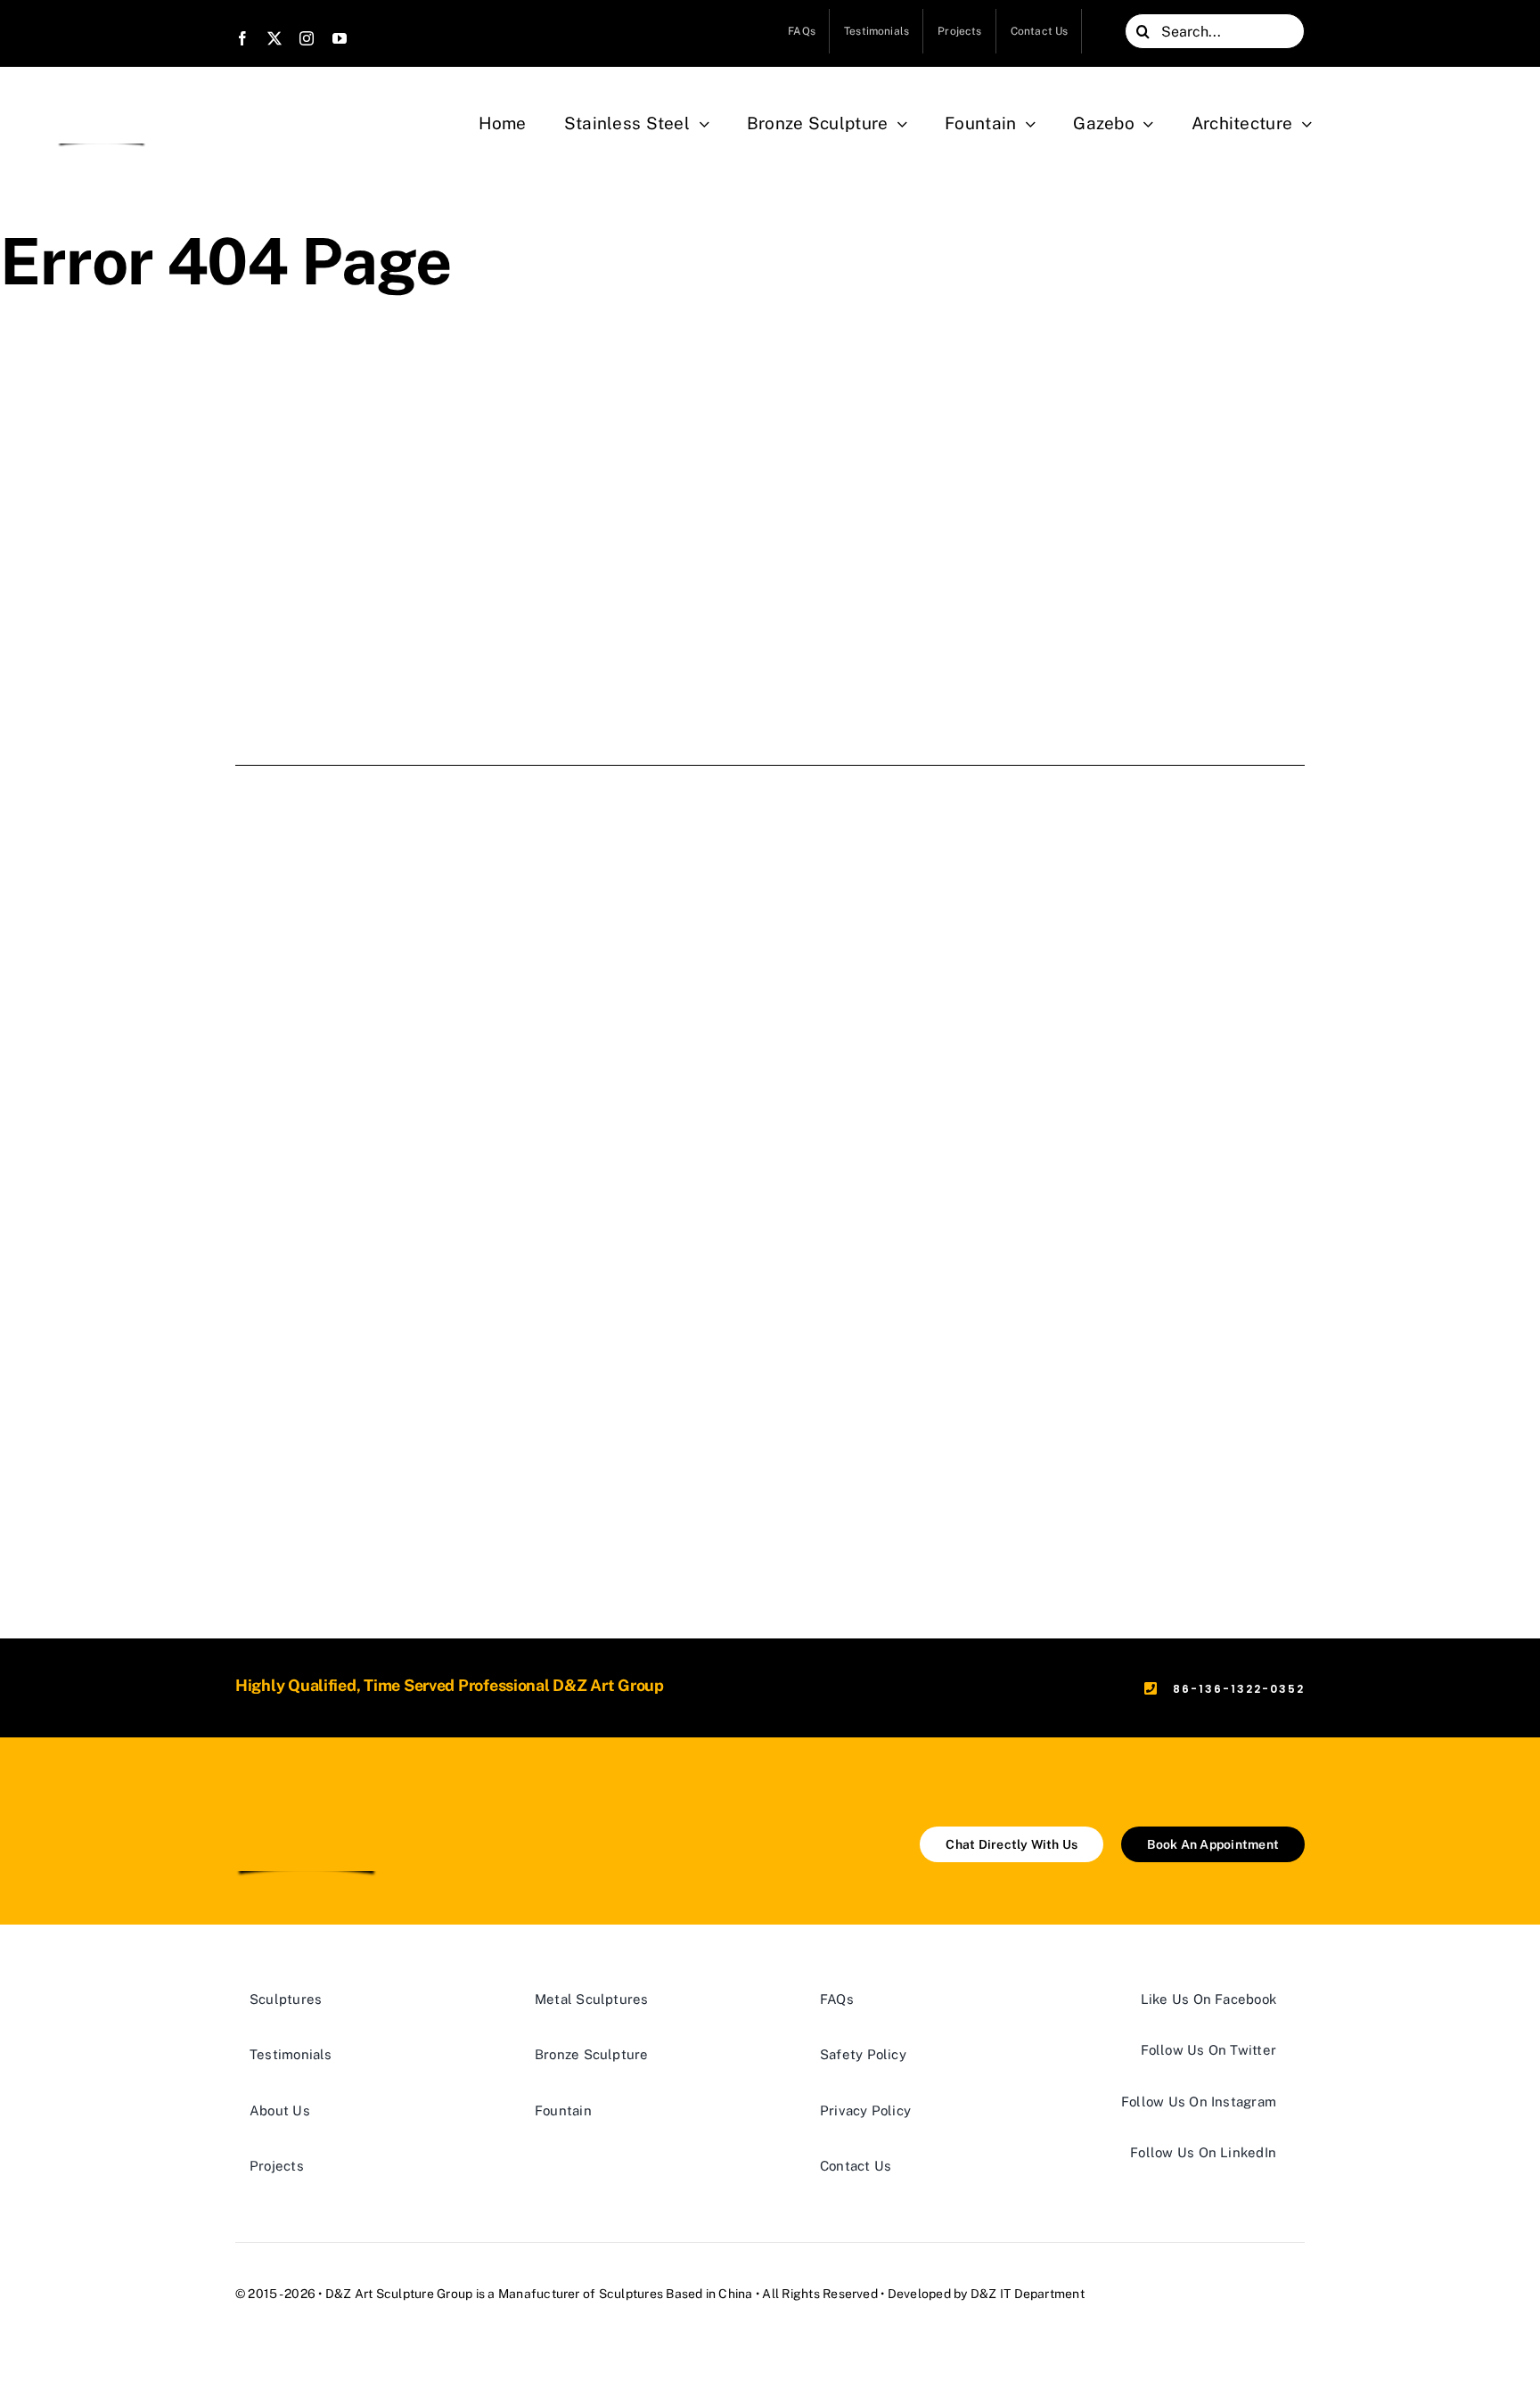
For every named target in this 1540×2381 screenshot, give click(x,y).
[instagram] (307, 38)
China (735, 2294)
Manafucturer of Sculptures (581, 2294)
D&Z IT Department (1028, 2294)
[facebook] (242, 38)
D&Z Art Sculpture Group (399, 2294)
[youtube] (340, 38)
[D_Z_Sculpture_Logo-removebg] (102, 100)
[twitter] (274, 38)
